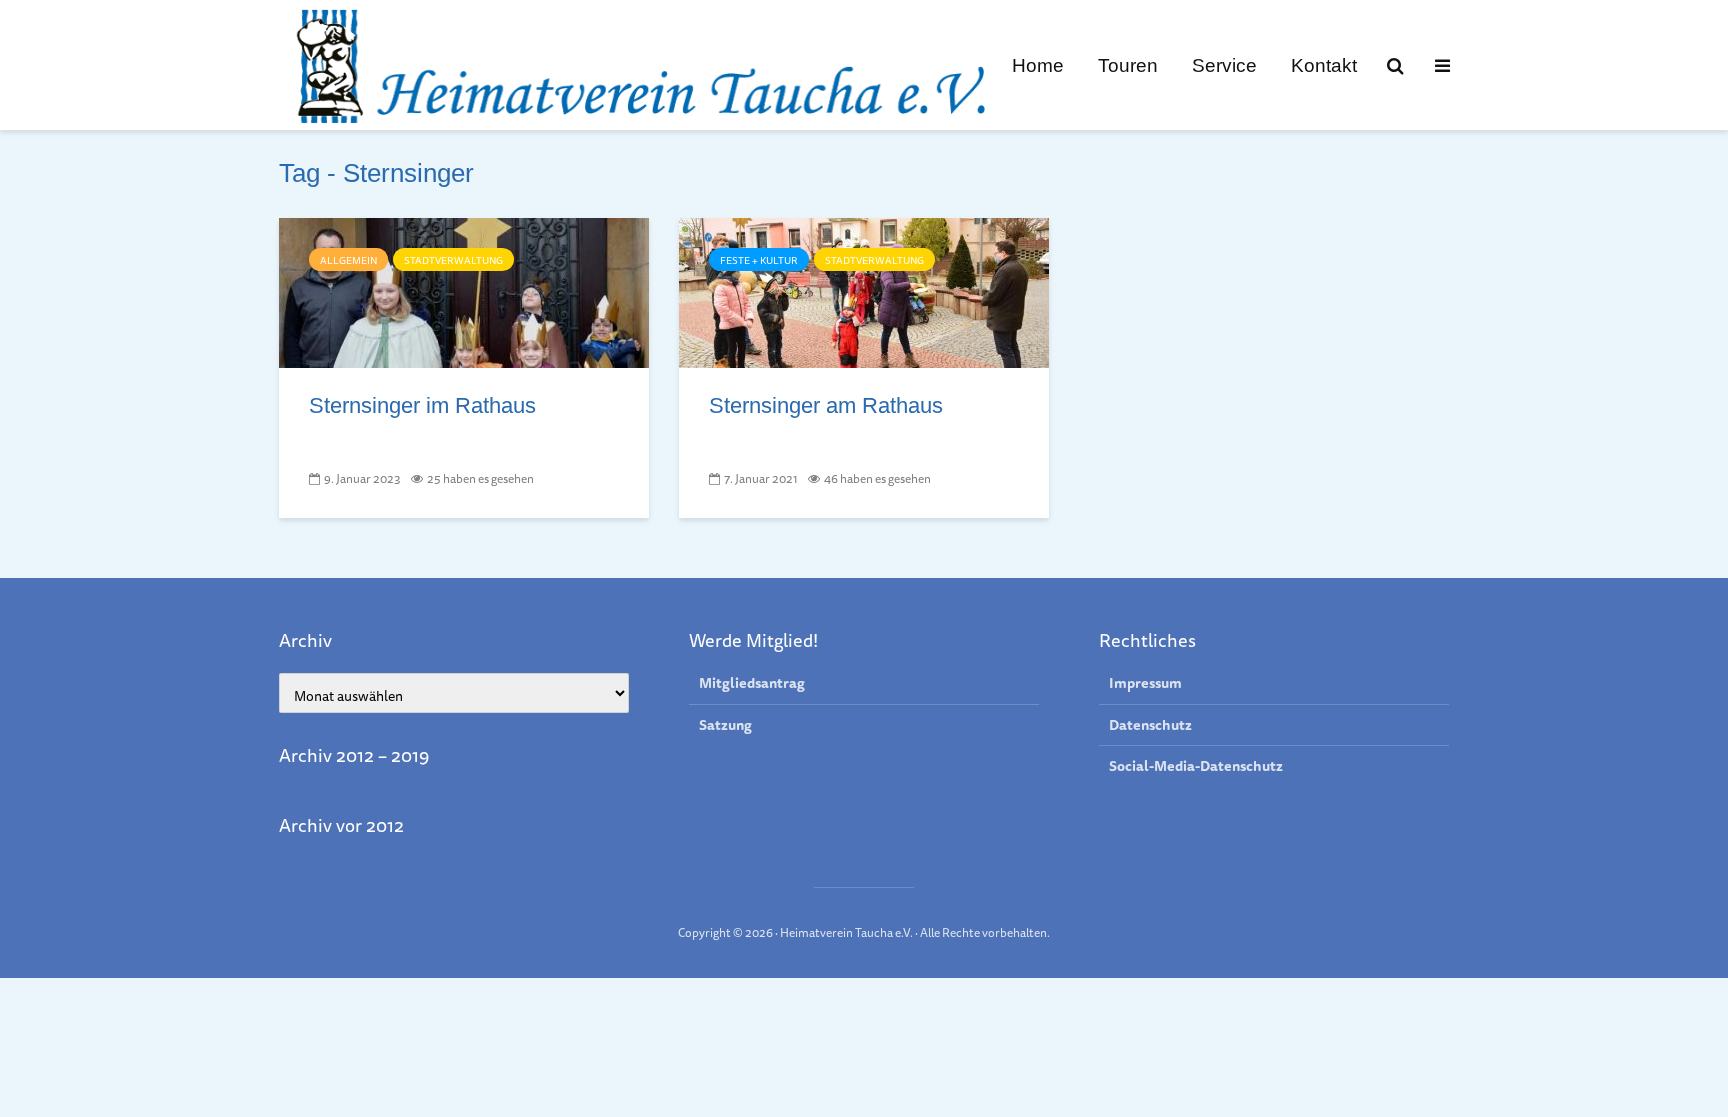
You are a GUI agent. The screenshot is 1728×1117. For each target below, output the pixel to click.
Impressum (1145, 683)
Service (1224, 65)
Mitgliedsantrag (752, 683)
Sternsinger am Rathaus (826, 405)
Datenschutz (1150, 725)
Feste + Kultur (759, 260)
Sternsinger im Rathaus (422, 405)
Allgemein (348, 260)
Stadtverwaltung (453, 260)
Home (1038, 65)
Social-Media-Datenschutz (1196, 766)
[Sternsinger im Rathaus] (464, 291)
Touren (1128, 65)
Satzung (725, 725)
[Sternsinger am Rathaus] (864, 291)
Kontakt (1324, 65)
